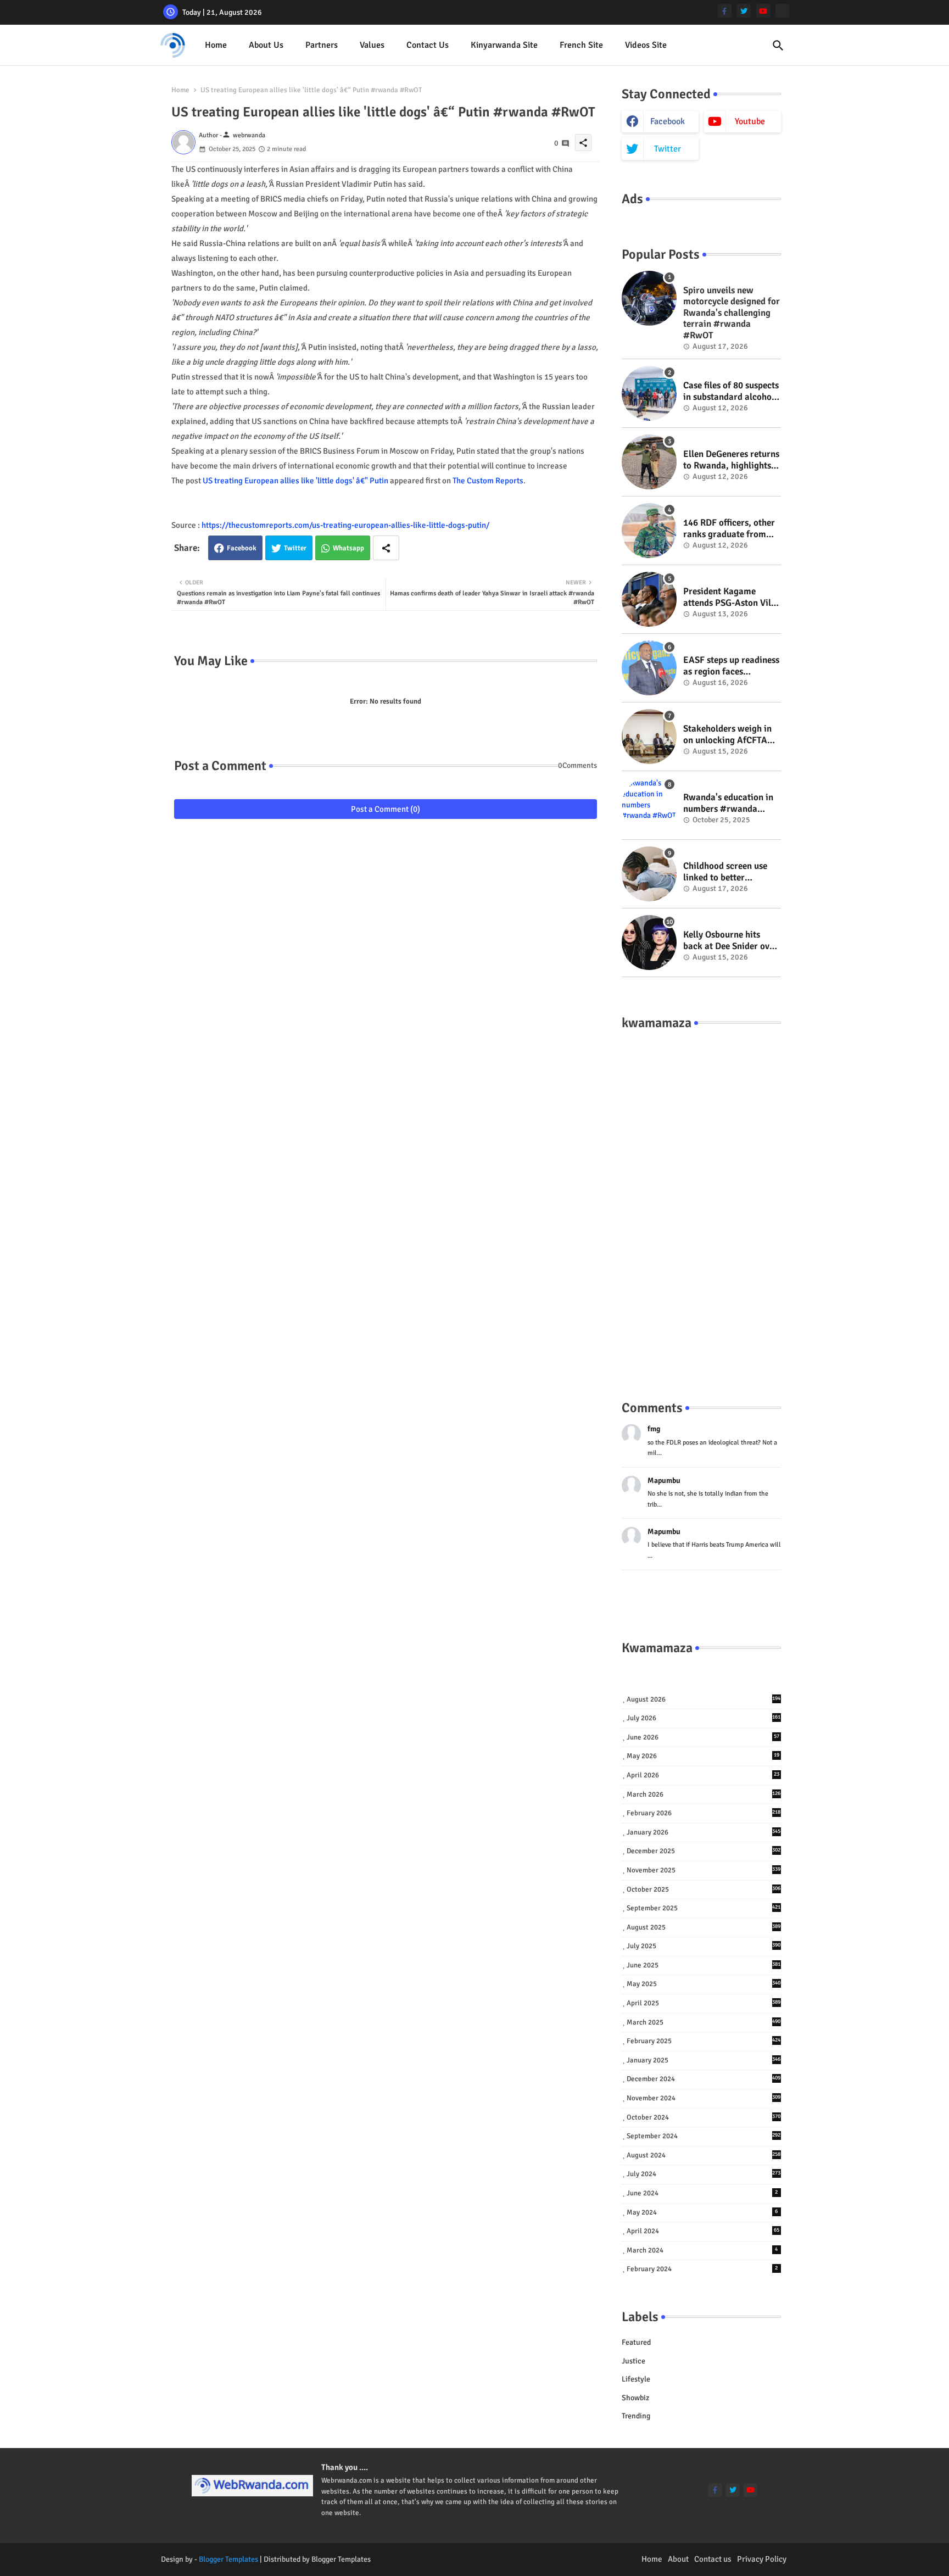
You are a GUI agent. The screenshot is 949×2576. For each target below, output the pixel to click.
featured (636, 2342)
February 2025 (704, 2041)
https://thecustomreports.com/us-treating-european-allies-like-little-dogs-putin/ (345, 525)
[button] (778, 46)
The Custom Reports (488, 481)
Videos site (646, 45)
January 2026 (704, 1832)
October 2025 (704, 1889)
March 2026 (704, 1794)
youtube (750, 121)
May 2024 (702, 2212)
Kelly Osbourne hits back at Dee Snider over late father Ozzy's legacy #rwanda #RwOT (732, 941)
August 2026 (704, 1699)
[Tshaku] (782, 11)
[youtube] (763, 11)
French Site (581, 45)
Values (372, 45)
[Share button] (386, 548)
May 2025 (704, 1984)
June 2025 (704, 1965)
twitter (668, 149)
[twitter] (744, 11)
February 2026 (704, 1813)
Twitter (295, 548)
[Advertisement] (701, 1204)
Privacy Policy (762, 2559)
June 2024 (702, 2193)
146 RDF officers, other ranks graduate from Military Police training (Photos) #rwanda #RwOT (730, 529)
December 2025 (704, 1851)
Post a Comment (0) (386, 809)
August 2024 (704, 2155)
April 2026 (703, 1775)
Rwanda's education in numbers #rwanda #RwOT (728, 803)
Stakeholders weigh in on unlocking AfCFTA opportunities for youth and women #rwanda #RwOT (730, 735)
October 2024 (704, 2117)
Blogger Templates (228, 2559)
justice (633, 2361)
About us (266, 45)
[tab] (216, 45)
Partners (322, 45)
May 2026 (703, 1756)
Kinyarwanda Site (504, 45)
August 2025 (704, 1927)
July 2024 (704, 2174)
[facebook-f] (725, 11)
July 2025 (704, 1946)
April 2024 (703, 2231)
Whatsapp (348, 548)
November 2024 (704, 2098)
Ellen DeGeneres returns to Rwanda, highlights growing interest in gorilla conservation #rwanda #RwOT (731, 460)
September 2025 (704, 1908)
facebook (668, 121)
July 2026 (704, 1718)
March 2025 (704, 2022)
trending (636, 2416)
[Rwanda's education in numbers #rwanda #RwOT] (649, 805)
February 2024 (702, 2269)
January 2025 (704, 2060)
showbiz (635, 2398)
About (678, 2559)
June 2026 (703, 1737)
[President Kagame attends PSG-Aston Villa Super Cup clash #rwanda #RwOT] (649, 599)
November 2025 (704, 1870)
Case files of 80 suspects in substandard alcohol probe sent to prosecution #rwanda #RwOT (731, 391)
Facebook (242, 548)
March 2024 (702, 2250)
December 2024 (704, 2079)
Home (216, 45)
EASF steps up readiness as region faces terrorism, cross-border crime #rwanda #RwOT (731, 666)
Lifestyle (636, 2379)
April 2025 (704, 2003)
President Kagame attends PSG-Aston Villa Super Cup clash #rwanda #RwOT (731, 597)
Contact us (428, 45)
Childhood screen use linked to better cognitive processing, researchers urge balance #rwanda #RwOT (725, 872)
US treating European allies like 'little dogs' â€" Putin (295, 481)
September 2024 (704, 2136)
